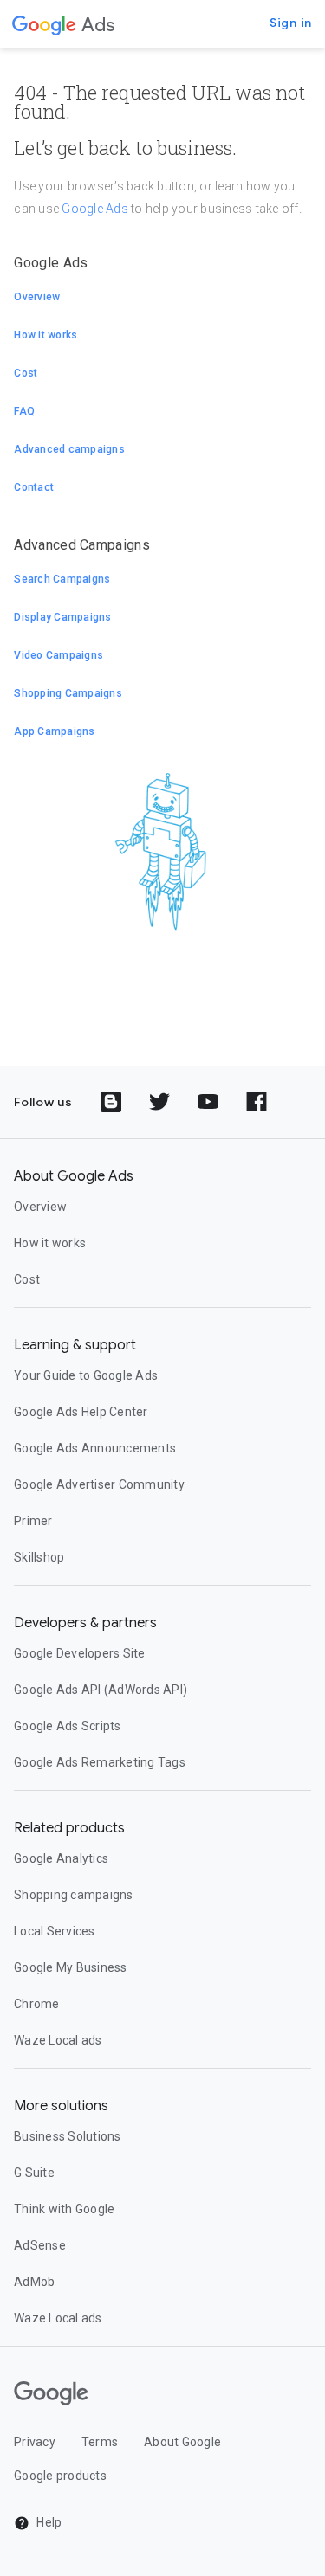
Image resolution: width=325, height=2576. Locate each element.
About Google (182, 2442)
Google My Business (71, 1967)
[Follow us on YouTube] (208, 1102)
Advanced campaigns (69, 449)
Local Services (55, 1931)
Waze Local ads (58, 2040)
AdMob (34, 2282)
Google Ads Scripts (68, 1726)
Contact (34, 487)
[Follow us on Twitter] (159, 1102)
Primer (33, 1521)
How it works (45, 335)
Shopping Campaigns (68, 693)
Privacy (35, 2442)
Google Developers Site (80, 1653)
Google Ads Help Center (81, 1412)
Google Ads (95, 209)
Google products (60, 2476)
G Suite (34, 2173)
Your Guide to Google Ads (86, 1375)
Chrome (37, 2004)
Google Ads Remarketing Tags (100, 1762)
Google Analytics (61, 1858)
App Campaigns (54, 731)
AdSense (40, 2245)
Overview (37, 297)
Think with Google (64, 2209)
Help (48, 2522)
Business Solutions (68, 2136)
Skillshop (39, 1557)
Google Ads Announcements (95, 1448)
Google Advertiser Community (99, 1484)
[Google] (44, 24)
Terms (100, 2442)
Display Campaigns (62, 617)
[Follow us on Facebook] (257, 1102)
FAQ (24, 411)
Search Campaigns (62, 579)
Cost (26, 373)
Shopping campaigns (74, 1895)
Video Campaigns (58, 655)
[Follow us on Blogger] (111, 1102)
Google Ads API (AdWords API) (101, 1690)
